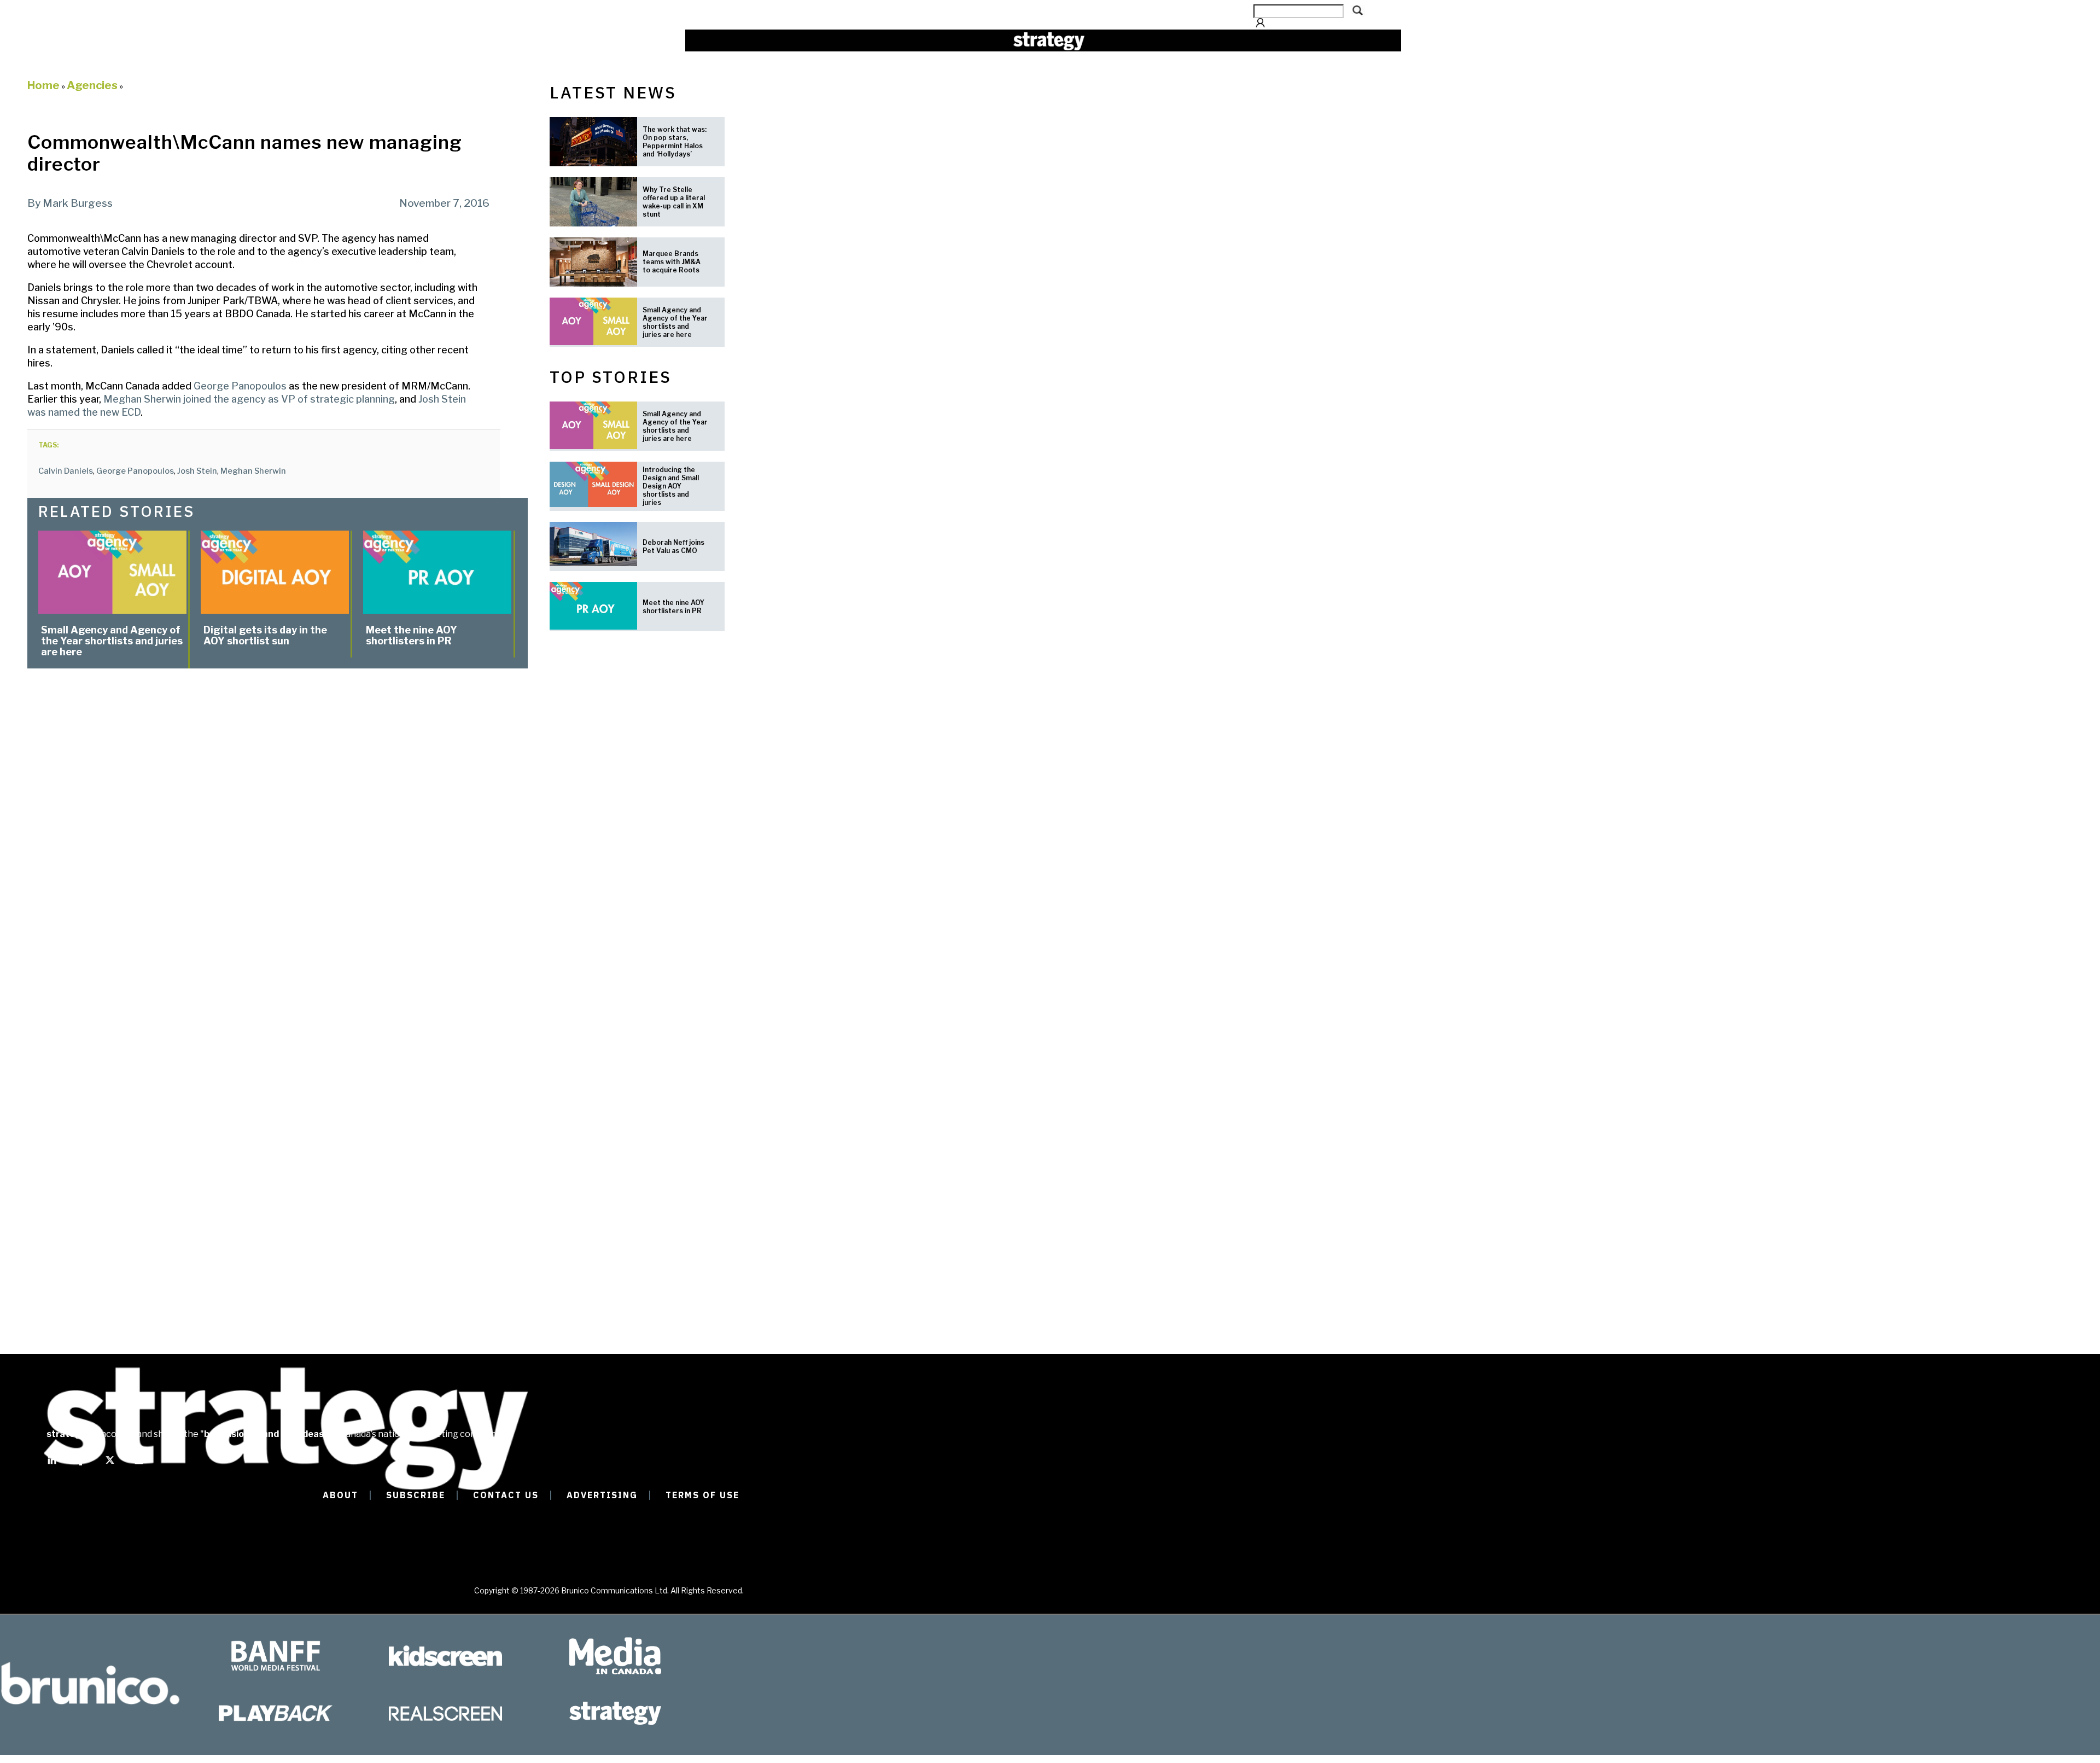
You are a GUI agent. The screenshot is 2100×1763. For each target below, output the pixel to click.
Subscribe (416, 1495)
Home (43, 85)
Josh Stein (197, 471)
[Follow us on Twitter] (110, 1465)
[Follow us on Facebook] (81, 1465)
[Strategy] (1049, 41)
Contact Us (506, 1495)
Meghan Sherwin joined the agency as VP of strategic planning (249, 399)
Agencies (92, 85)
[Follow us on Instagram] (139, 1465)
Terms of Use (702, 1495)
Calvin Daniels (66, 471)
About (340, 1495)
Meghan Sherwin (253, 471)
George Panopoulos (239, 386)
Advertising (602, 1495)
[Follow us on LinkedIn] (52, 1465)
